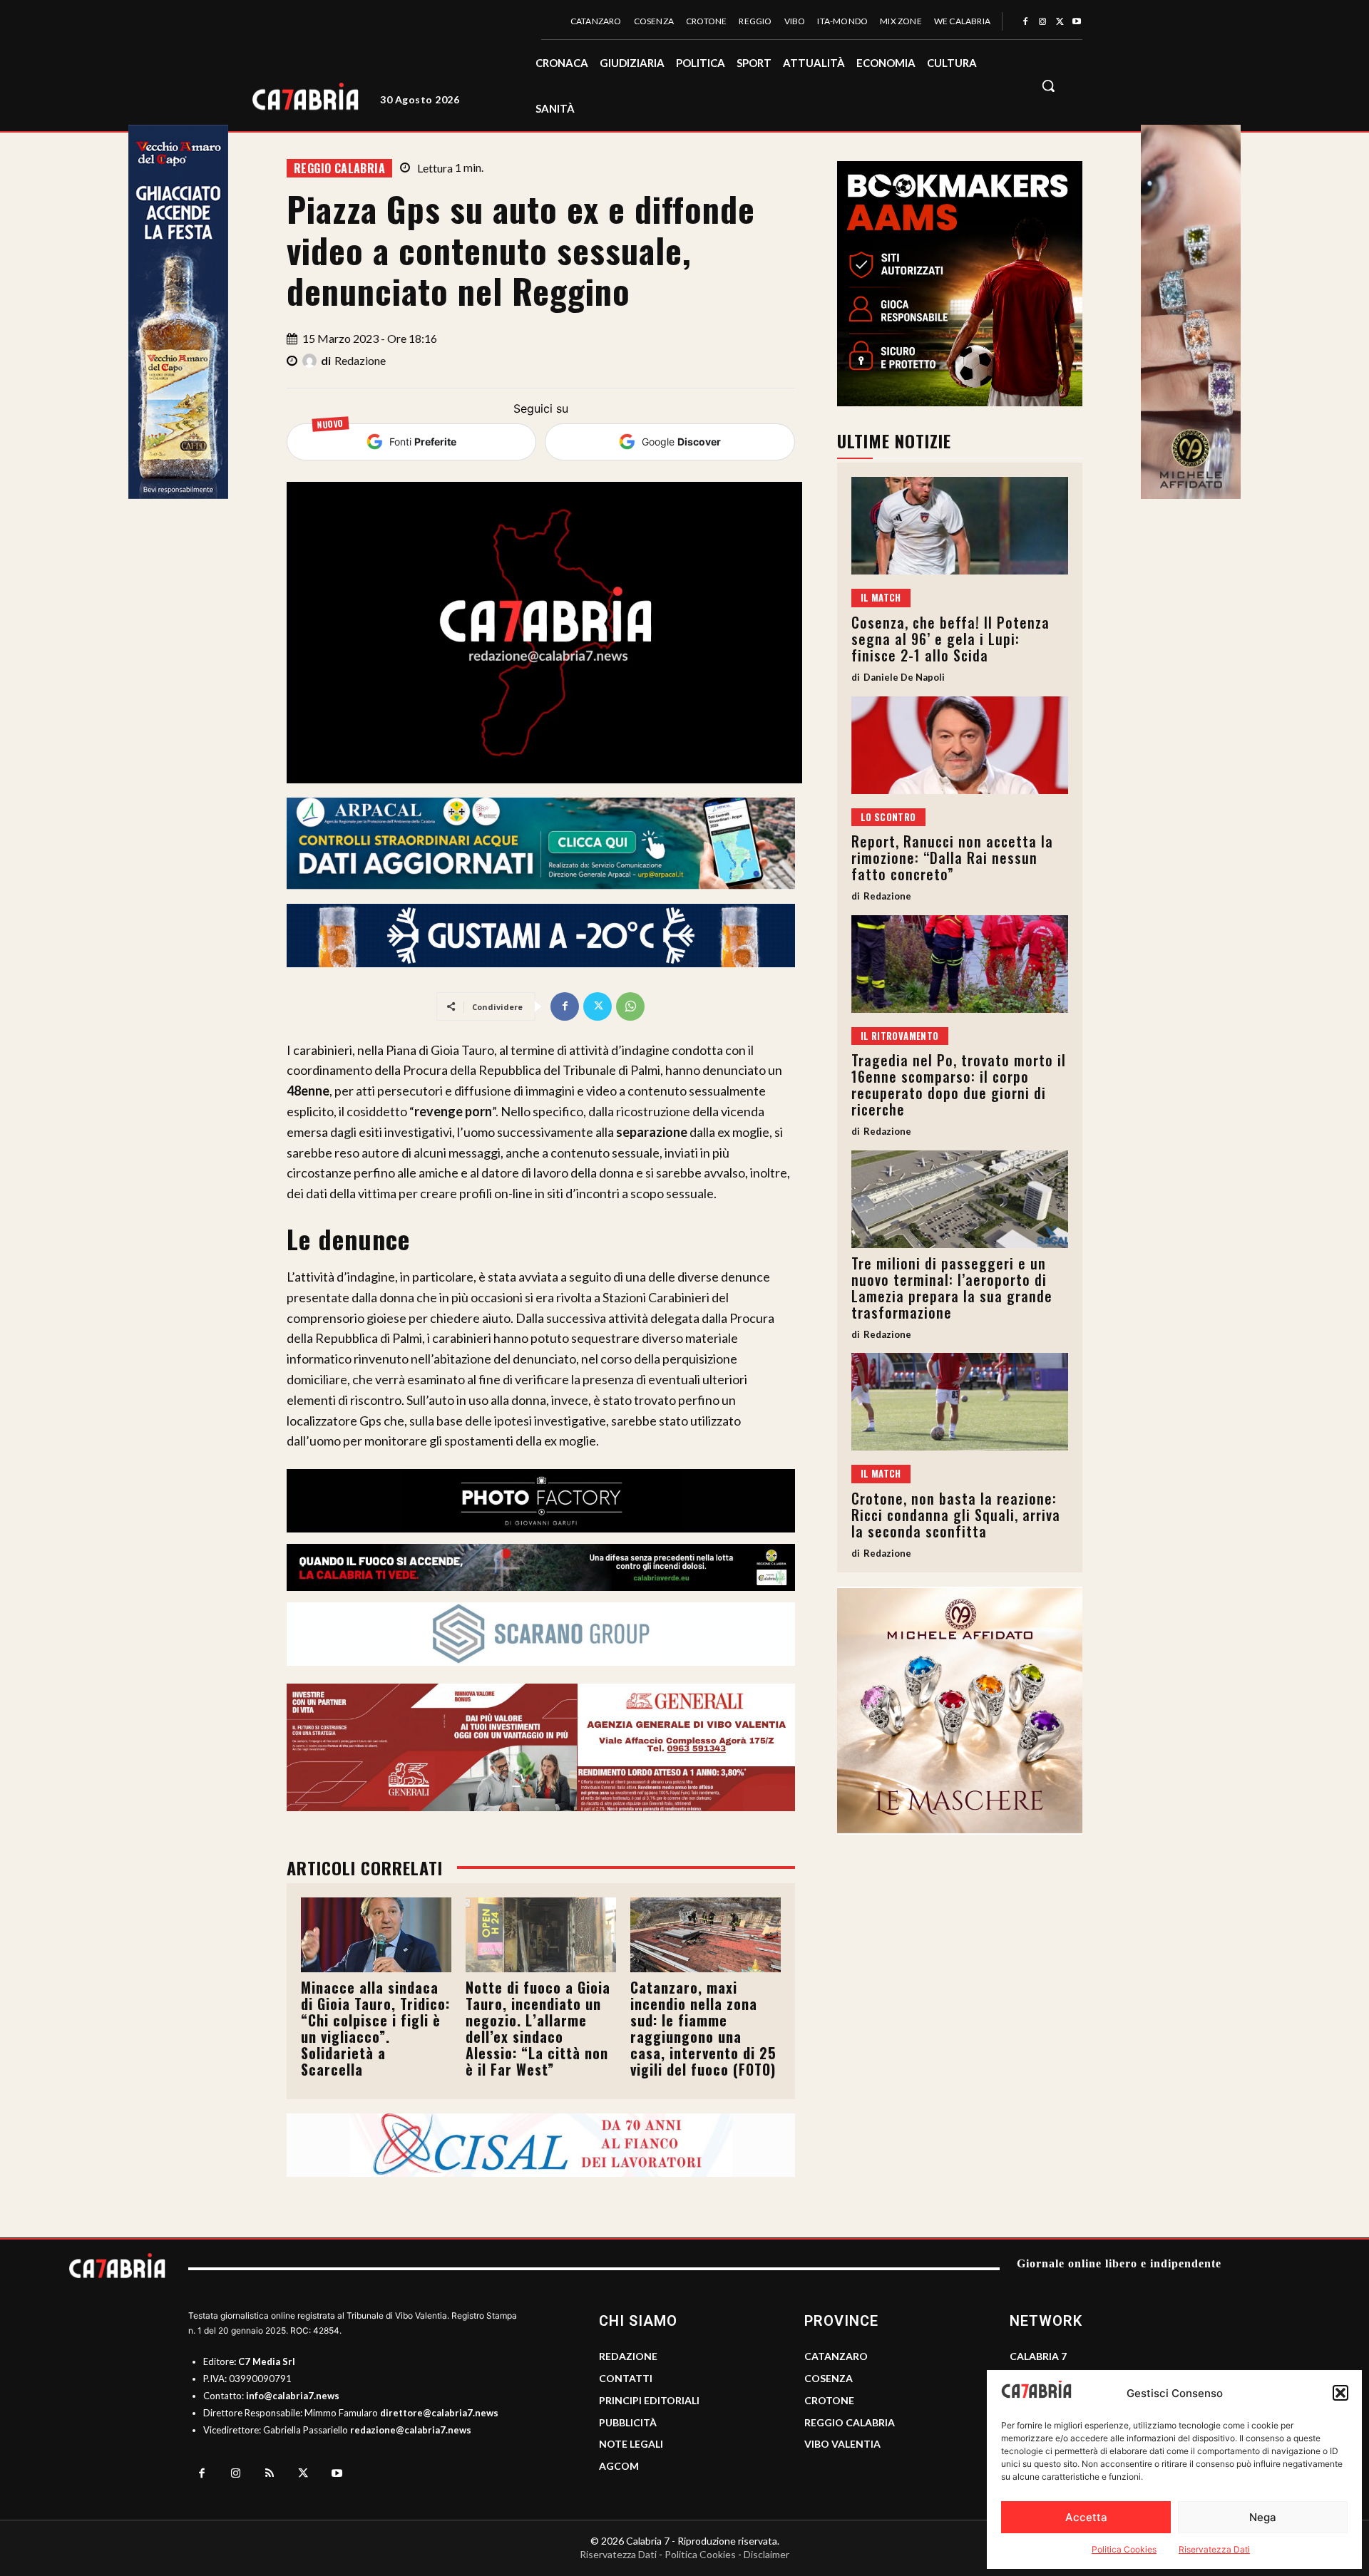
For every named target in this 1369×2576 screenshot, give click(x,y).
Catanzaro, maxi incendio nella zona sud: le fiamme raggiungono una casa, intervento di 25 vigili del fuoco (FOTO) (703, 2028)
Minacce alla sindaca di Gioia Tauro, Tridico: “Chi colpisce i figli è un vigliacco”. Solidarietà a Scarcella (375, 2028)
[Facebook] (1025, 22)
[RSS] (270, 2474)
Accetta (1086, 2517)
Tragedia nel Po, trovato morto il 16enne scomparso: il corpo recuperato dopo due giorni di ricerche (959, 1085)
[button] (1340, 2393)
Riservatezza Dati (1214, 2549)
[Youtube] (1077, 22)
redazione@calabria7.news (411, 2430)
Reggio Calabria (339, 168)
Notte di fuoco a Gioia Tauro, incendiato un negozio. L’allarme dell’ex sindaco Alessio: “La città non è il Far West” (538, 2028)
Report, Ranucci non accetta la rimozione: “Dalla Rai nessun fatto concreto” (952, 857)
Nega (1263, 2517)
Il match (881, 597)
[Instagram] (1042, 22)
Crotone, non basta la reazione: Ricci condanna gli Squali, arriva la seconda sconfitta (956, 1515)
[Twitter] (1060, 22)
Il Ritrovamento (900, 1036)
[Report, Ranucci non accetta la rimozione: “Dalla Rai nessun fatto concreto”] (960, 745)
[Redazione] (312, 361)
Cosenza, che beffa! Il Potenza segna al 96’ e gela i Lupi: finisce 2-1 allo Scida (950, 639)
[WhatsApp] (630, 1006)
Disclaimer (766, 2554)
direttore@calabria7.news (439, 2413)
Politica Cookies (1124, 2549)
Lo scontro (888, 817)
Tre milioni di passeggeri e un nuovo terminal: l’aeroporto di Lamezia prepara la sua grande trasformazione (952, 1288)
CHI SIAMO (638, 2321)
